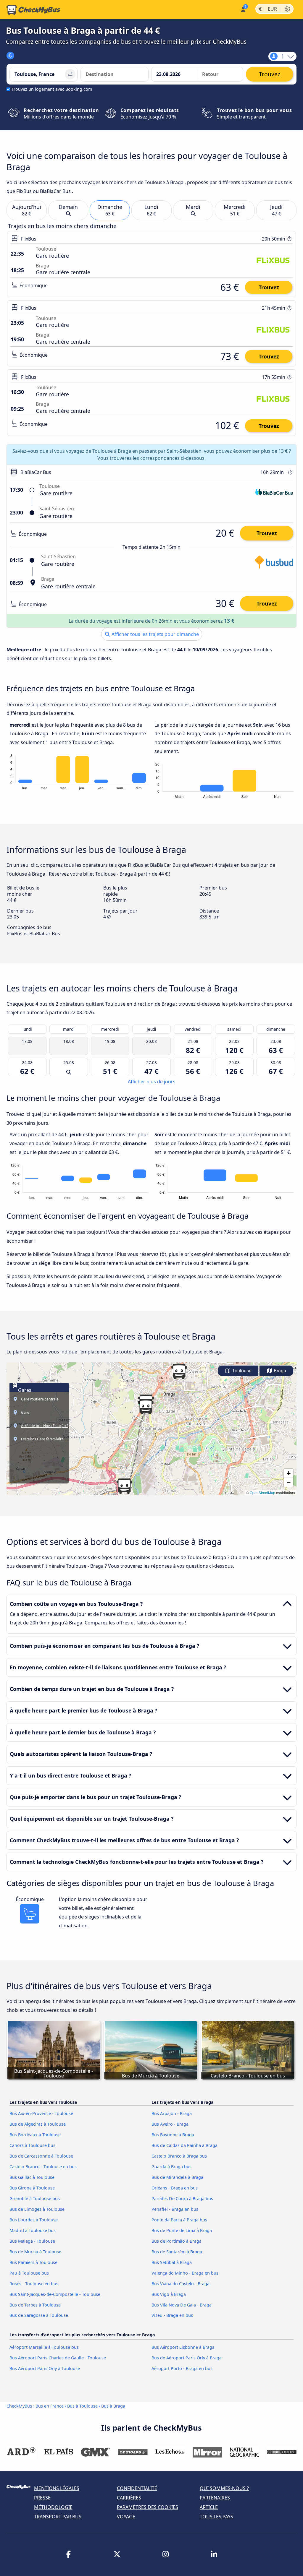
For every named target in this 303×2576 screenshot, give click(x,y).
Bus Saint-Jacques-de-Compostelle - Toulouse (55, 2294)
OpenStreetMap (262, 1492)
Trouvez (269, 287)
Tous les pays (216, 2517)
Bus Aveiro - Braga (170, 2124)
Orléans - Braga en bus (175, 2188)
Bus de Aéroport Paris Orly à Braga (187, 2358)
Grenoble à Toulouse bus (35, 2198)
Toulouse (241, 1371)
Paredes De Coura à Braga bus (182, 2198)
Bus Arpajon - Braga (172, 2113)
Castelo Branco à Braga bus (179, 2156)
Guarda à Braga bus (171, 2167)
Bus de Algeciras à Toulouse (38, 2124)
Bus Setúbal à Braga (172, 2262)
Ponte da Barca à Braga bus (179, 2220)
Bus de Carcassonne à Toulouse (41, 2156)
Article (209, 2507)
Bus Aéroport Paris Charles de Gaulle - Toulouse (58, 2358)
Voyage (126, 2517)
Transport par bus (58, 2517)
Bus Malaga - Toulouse (32, 2241)
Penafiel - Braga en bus (175, 2209)
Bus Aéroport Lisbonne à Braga (183, 2347)
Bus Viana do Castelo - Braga (180, 2284)
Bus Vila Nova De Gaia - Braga (182, 2305)
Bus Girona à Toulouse (32, 2188)
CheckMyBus (19, 2406)
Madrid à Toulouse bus (33, 2230)
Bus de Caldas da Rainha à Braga (184, 2145)
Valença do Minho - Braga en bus (185, 2273)
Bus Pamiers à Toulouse (33, 2262)
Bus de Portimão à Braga (177, 2241)
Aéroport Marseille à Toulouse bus (44, 2347)
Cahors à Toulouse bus (32, 2145)
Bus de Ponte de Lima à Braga (182, 2230)
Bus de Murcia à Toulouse (35, 2252)
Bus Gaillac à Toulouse (32, 2177)
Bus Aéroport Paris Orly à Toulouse (45, 2368)
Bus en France (50, 2406)
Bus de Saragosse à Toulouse (39, 2315)
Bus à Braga (113, 2406)
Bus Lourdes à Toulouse (34, 2220)
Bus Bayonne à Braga (173, 2135)
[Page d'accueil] (33, 10)
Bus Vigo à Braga (169, 2294)
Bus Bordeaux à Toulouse (35, 2135)
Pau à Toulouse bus (29, 2273)
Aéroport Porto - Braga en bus (182, 2368)
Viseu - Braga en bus (172, 2315)
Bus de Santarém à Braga (177, 2252)
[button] (179, 1371)
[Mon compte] (243, 9)
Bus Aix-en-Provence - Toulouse (41, 2113)
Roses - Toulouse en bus (34, 2284)
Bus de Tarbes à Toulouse (35, 2305)
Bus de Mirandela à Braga (177, 2177)
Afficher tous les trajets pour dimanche (155, 634)
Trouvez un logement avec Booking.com (52, 89)
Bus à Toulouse (82, 2406)
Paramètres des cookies (148, 2507)
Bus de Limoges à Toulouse (37, 2209)
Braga (279, 1371)
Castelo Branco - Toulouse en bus (43, 2167)
